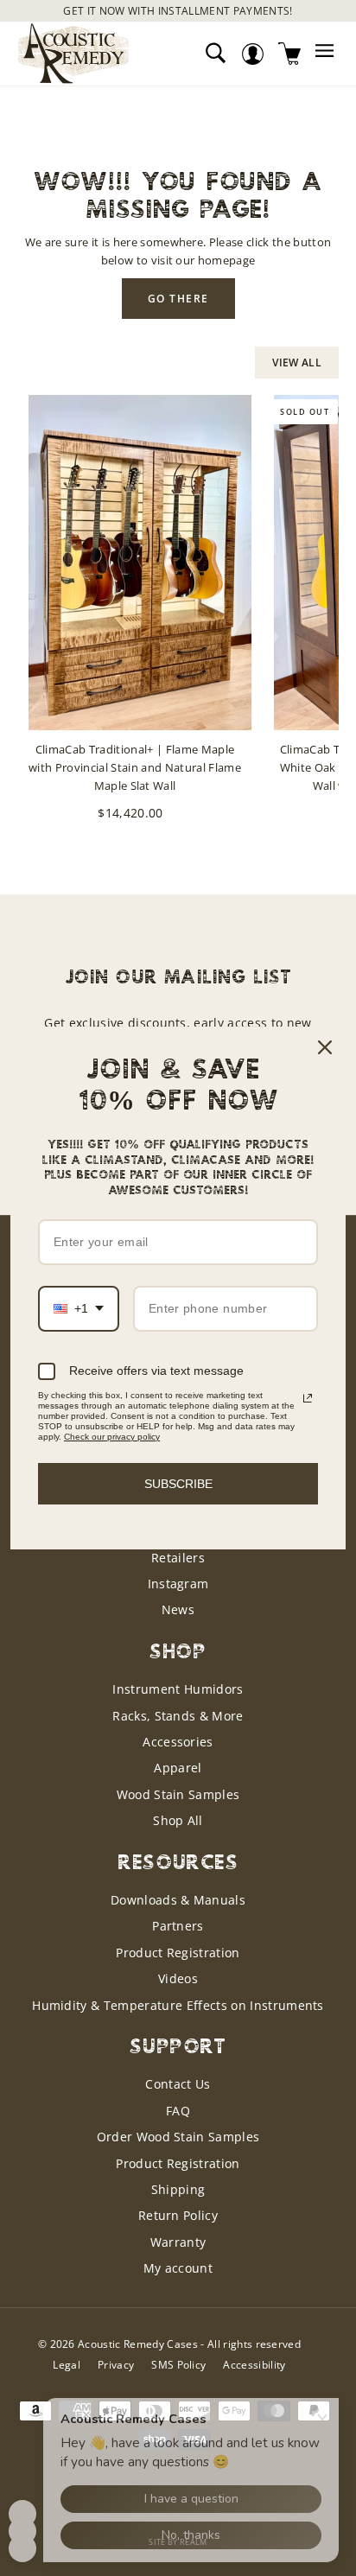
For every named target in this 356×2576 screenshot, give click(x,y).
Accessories (178, 1742)
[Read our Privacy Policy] (308, 1398)
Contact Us (178, 2084)
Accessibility (254, 2365)
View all (297, 363)
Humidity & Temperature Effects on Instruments (178, 2005)
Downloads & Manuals (178, 1900)
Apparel (178, 1768)
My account (178, 2268)
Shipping (178, 2189)
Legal (67, 2365)
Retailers (178, 1558)
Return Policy (178, 2215)
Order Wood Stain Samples (178, 2137)
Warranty (178, 2242)
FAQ (178, 2111)
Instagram (178, 1584)
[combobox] (79, 1309)
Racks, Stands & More (178, 1716)
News (178, 1609)
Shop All (178, 1820)
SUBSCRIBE (178, 1484)
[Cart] (290, 53)
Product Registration (178, 1953)
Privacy (116, 2365)
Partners (178, 1926)
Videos (178, 1978)
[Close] (325, 1047)
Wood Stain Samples (178, 1794)
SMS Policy (178, 2365)
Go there (178, 299)
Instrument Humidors (178, 1689)
